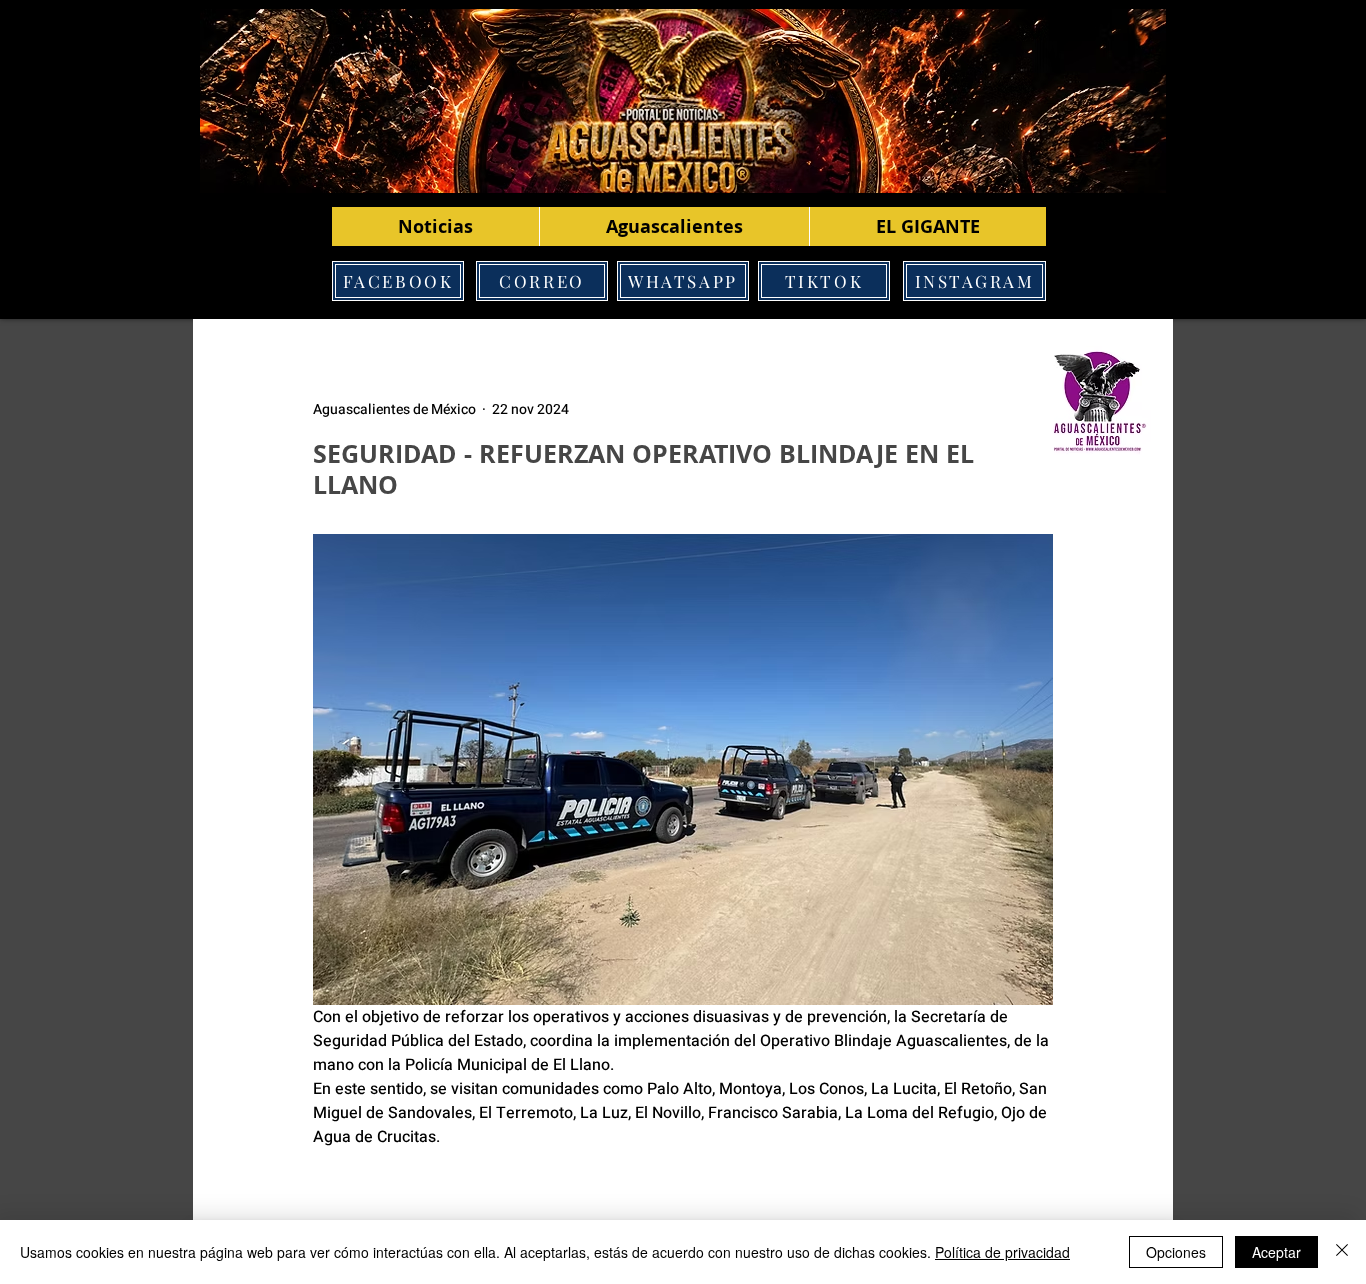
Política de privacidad (1002, 1252)
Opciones (1176, 1252)
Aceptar (1276, 1252)
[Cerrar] (1342, 1252)
